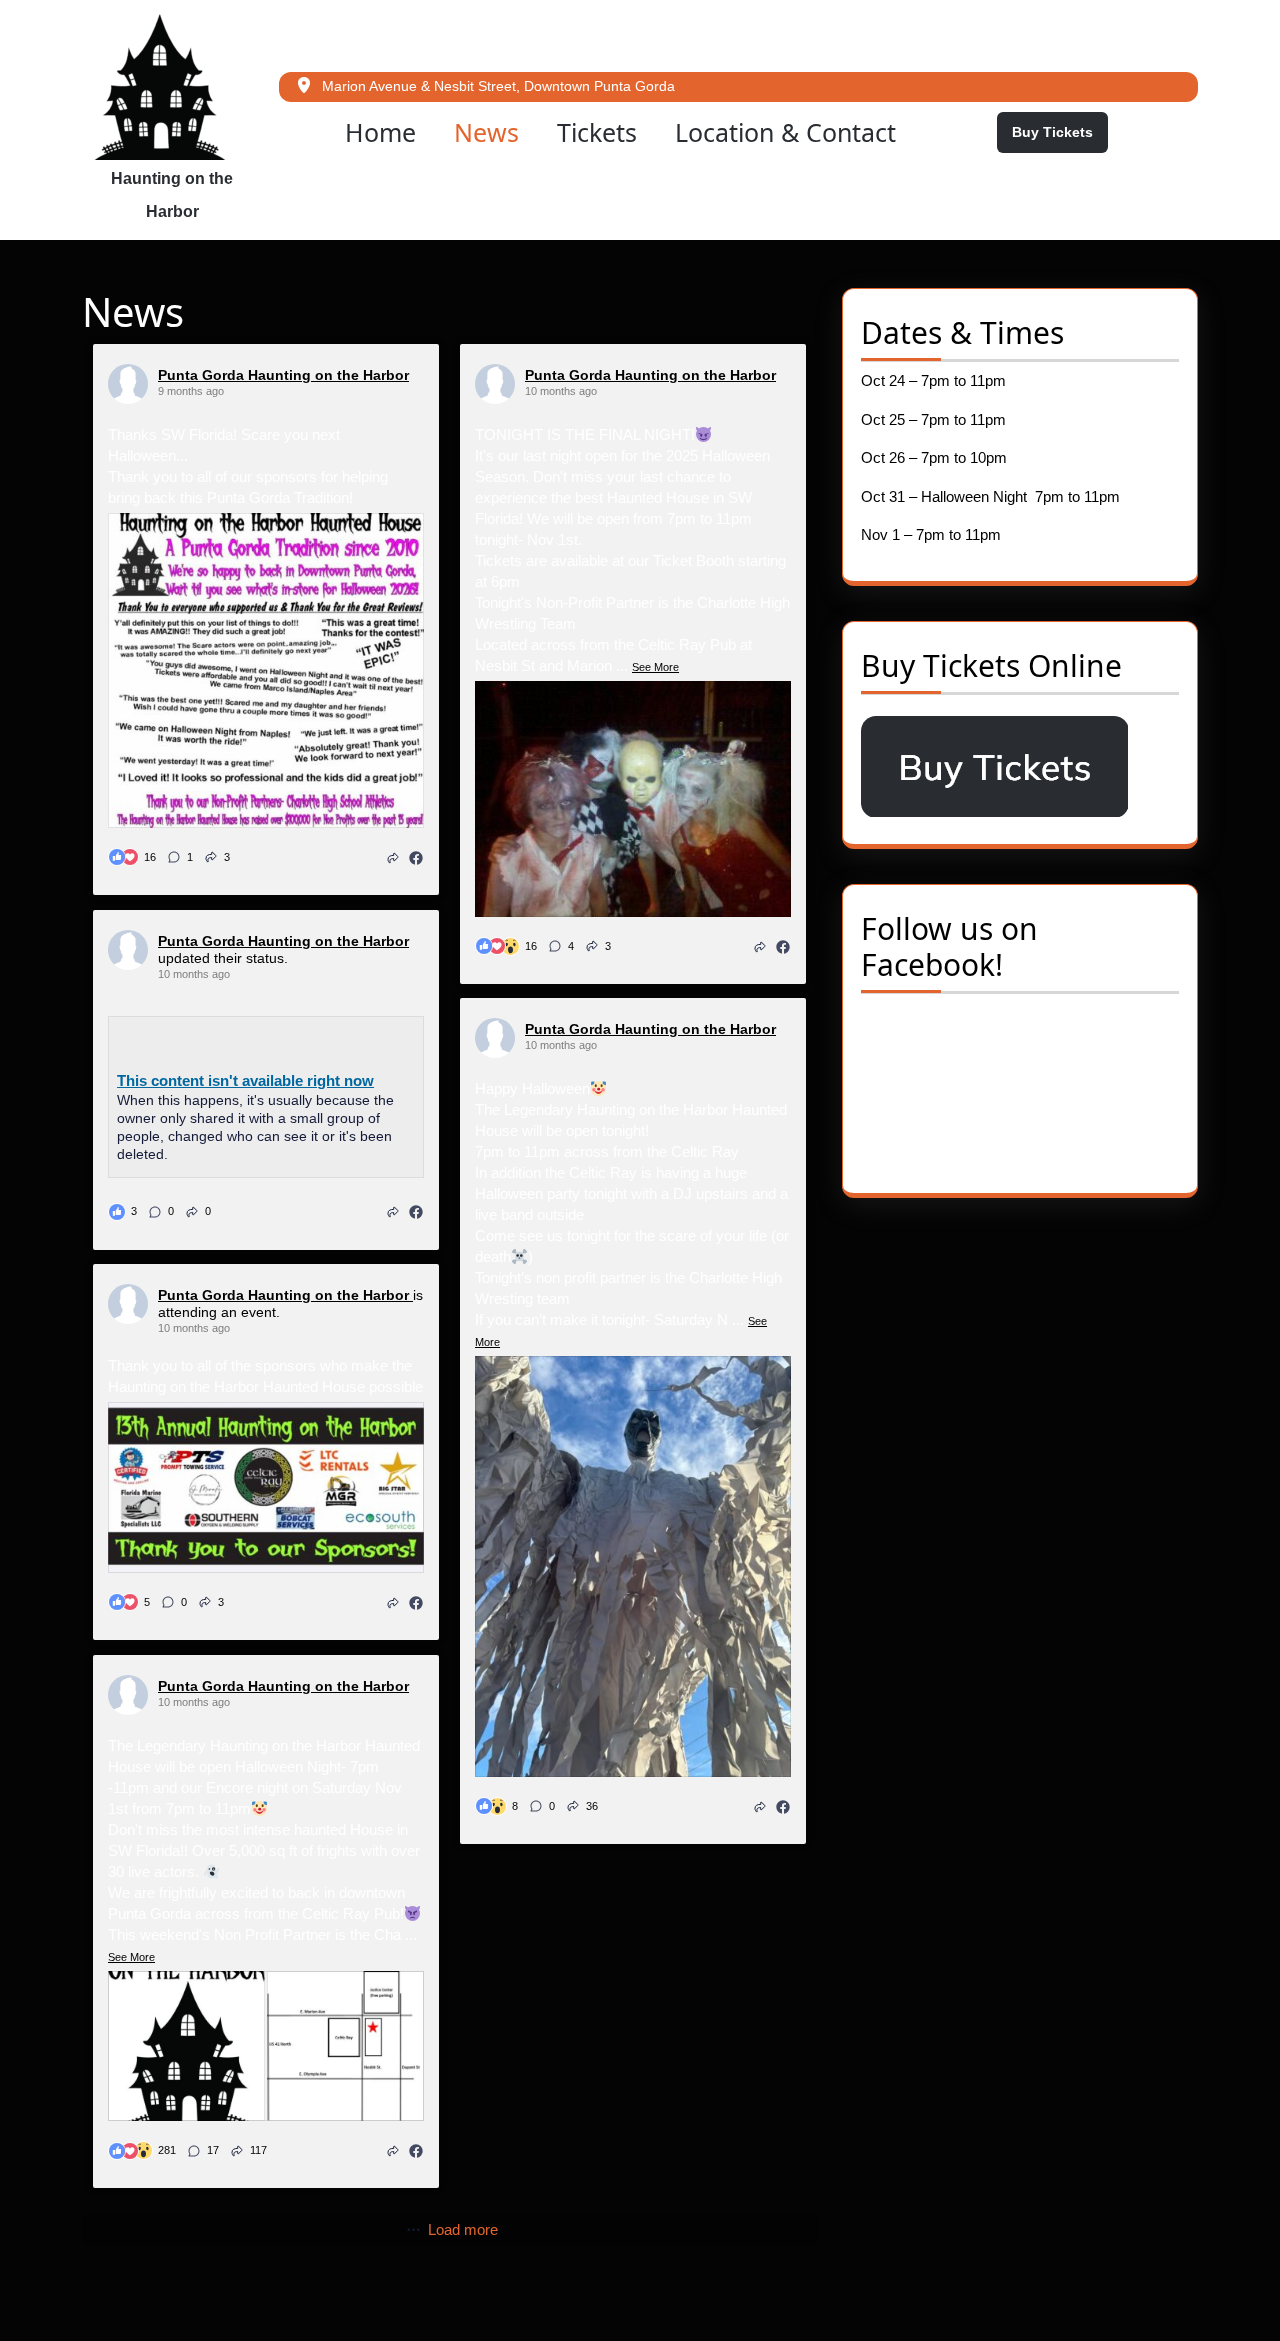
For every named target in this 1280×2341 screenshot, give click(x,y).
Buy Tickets (1060, 138)
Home (380, 132)
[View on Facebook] (416, 857)
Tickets (597, 132)
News (486, 132)
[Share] (393, 857)
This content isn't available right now (245, 1080)
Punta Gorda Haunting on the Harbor (283, 375)
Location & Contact (785, 132)
